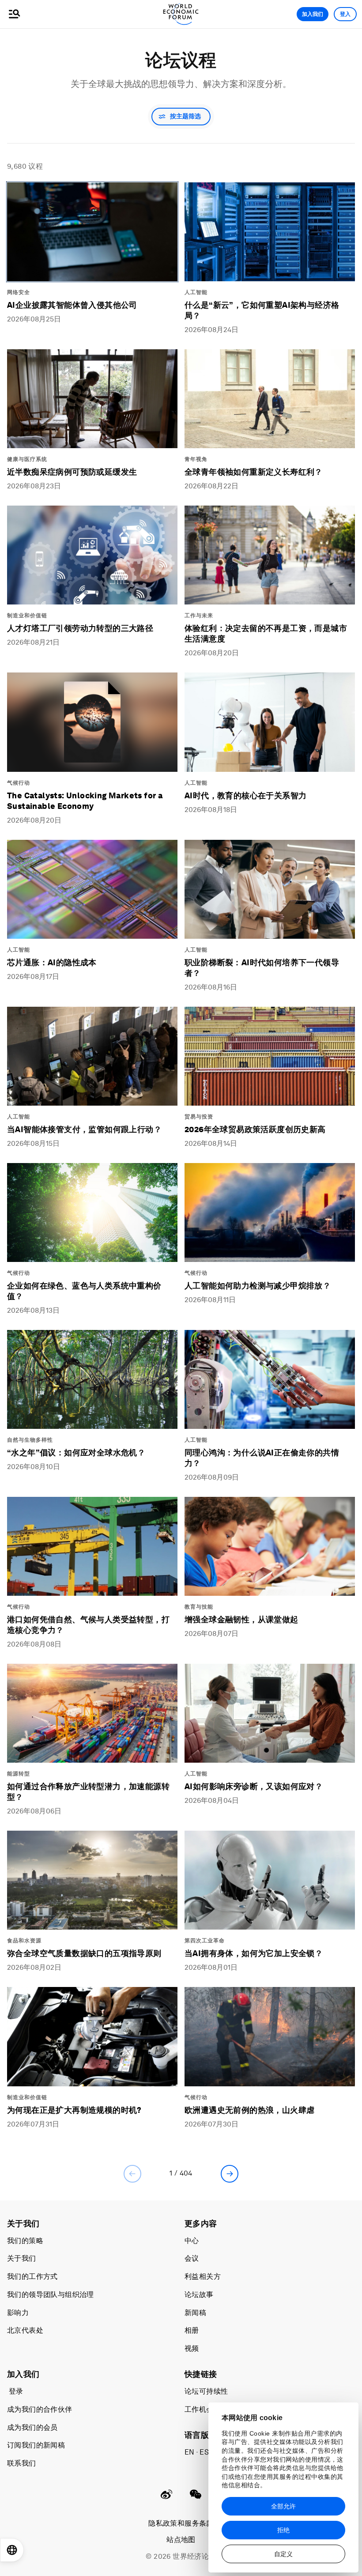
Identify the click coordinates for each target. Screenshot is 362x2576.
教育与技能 (199, 1607)
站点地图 (181, 2540)
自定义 (283, 2554)
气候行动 (19, 783)
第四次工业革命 (205, 1941)
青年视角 (196, 459)
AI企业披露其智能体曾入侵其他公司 (72, 305)
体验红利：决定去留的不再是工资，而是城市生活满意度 (266, 633)
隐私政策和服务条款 (181, 2523)
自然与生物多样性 (30, 1440)
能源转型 (19, 1774)
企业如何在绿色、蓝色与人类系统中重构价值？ (84, 1291)
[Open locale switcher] (12, 2550)
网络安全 (19, 292)
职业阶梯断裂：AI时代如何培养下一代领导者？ (262, 968)
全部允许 (283, 2506)
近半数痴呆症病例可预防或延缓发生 (72, 472)
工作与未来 (199, 616)
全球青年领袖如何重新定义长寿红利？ (254, 472)
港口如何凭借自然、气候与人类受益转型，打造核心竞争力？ (88, 1625)
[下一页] (230, 2174)
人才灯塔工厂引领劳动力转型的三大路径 (80, 628)
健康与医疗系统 (27, 459)
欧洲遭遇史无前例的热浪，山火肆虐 (249, 2110)
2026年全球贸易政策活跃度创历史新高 (255, 1129)
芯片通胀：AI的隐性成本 (52, 962)
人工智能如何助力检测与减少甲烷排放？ (258, 1286)
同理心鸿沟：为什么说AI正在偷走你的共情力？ (262, 1458)
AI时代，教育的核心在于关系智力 (245, 795)
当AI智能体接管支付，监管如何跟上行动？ (84, 1129)
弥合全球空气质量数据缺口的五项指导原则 (84, 1953)
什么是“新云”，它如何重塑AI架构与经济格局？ (262, 310)
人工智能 (196, 292)
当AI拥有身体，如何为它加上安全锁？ (254, 1953)
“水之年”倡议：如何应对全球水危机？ (76, 1452)
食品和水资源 (24, 1941)
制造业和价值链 (27, 616)
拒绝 (283, 2530)
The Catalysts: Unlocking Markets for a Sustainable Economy (85, 801)
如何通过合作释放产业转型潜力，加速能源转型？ (88, 1792)
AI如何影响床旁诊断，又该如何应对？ (254, 1786)
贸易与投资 (199, 1117)
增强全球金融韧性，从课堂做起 (241, 1619)
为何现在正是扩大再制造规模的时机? (74, 2110)
